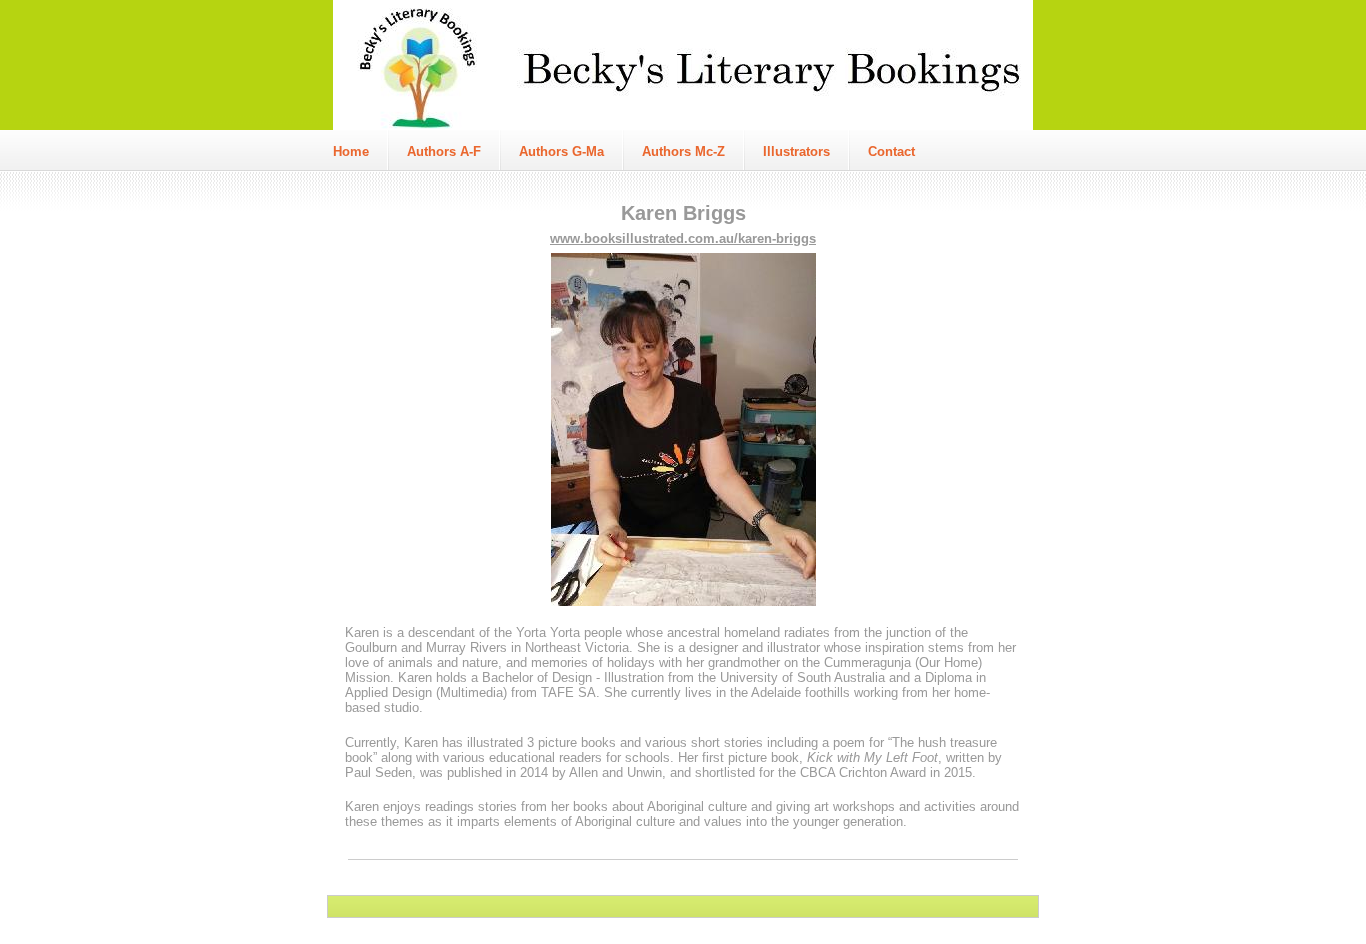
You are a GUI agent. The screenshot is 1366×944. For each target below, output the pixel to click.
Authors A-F (444, 151)
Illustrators (796, 151)
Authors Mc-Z (683, 151)
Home (351, 151)
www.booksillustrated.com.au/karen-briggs (683, 238)
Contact (891, 151)
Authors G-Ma (561, 151)
